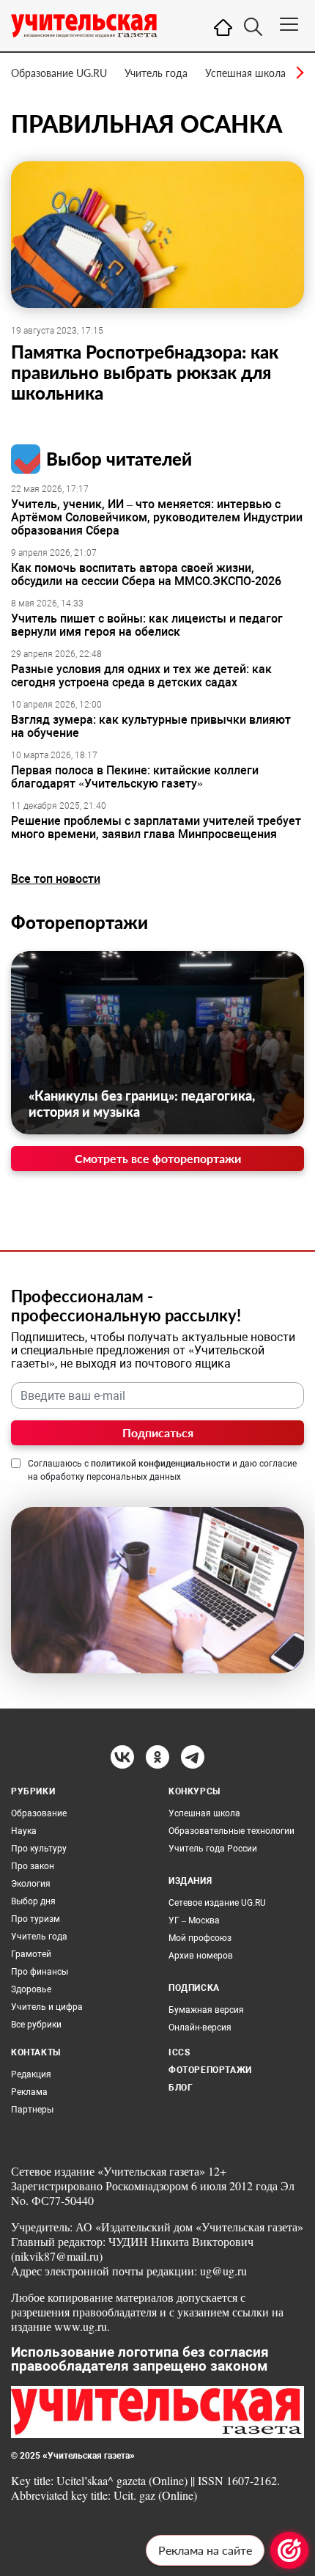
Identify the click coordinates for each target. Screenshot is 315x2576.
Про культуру (39, 1849)
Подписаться (158, 1432)
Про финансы (40, 1972)
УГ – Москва (194, 1920)
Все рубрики (36, 2025)
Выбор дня (33, 1901)
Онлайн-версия (200, 2028)
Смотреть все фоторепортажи (158, 1158)
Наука (24, 1831)
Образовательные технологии (231, 1831)
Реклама (29, 2092)
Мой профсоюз (200, 1938)
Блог (181, 2088)
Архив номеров (201, 1956)
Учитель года (156, 73)
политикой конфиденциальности (160, 1464)
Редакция (31, 2074)
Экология (31, 1884)
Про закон (33, 1866)
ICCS (179, 2052)
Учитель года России (213, 1849)
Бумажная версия (206, 2010)
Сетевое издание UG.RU (217, 1903)
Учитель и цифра (47, 2007)
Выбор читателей (119, 459)
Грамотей (31, 1954)
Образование (39, 1813)
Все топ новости (56, 879)
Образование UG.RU (59, 73)
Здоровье (31, 1989)
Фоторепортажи (79, 922)
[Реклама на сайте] (289, 2550)
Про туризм (36, 1919)
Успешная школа (245, 73)
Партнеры (32, 2110)
